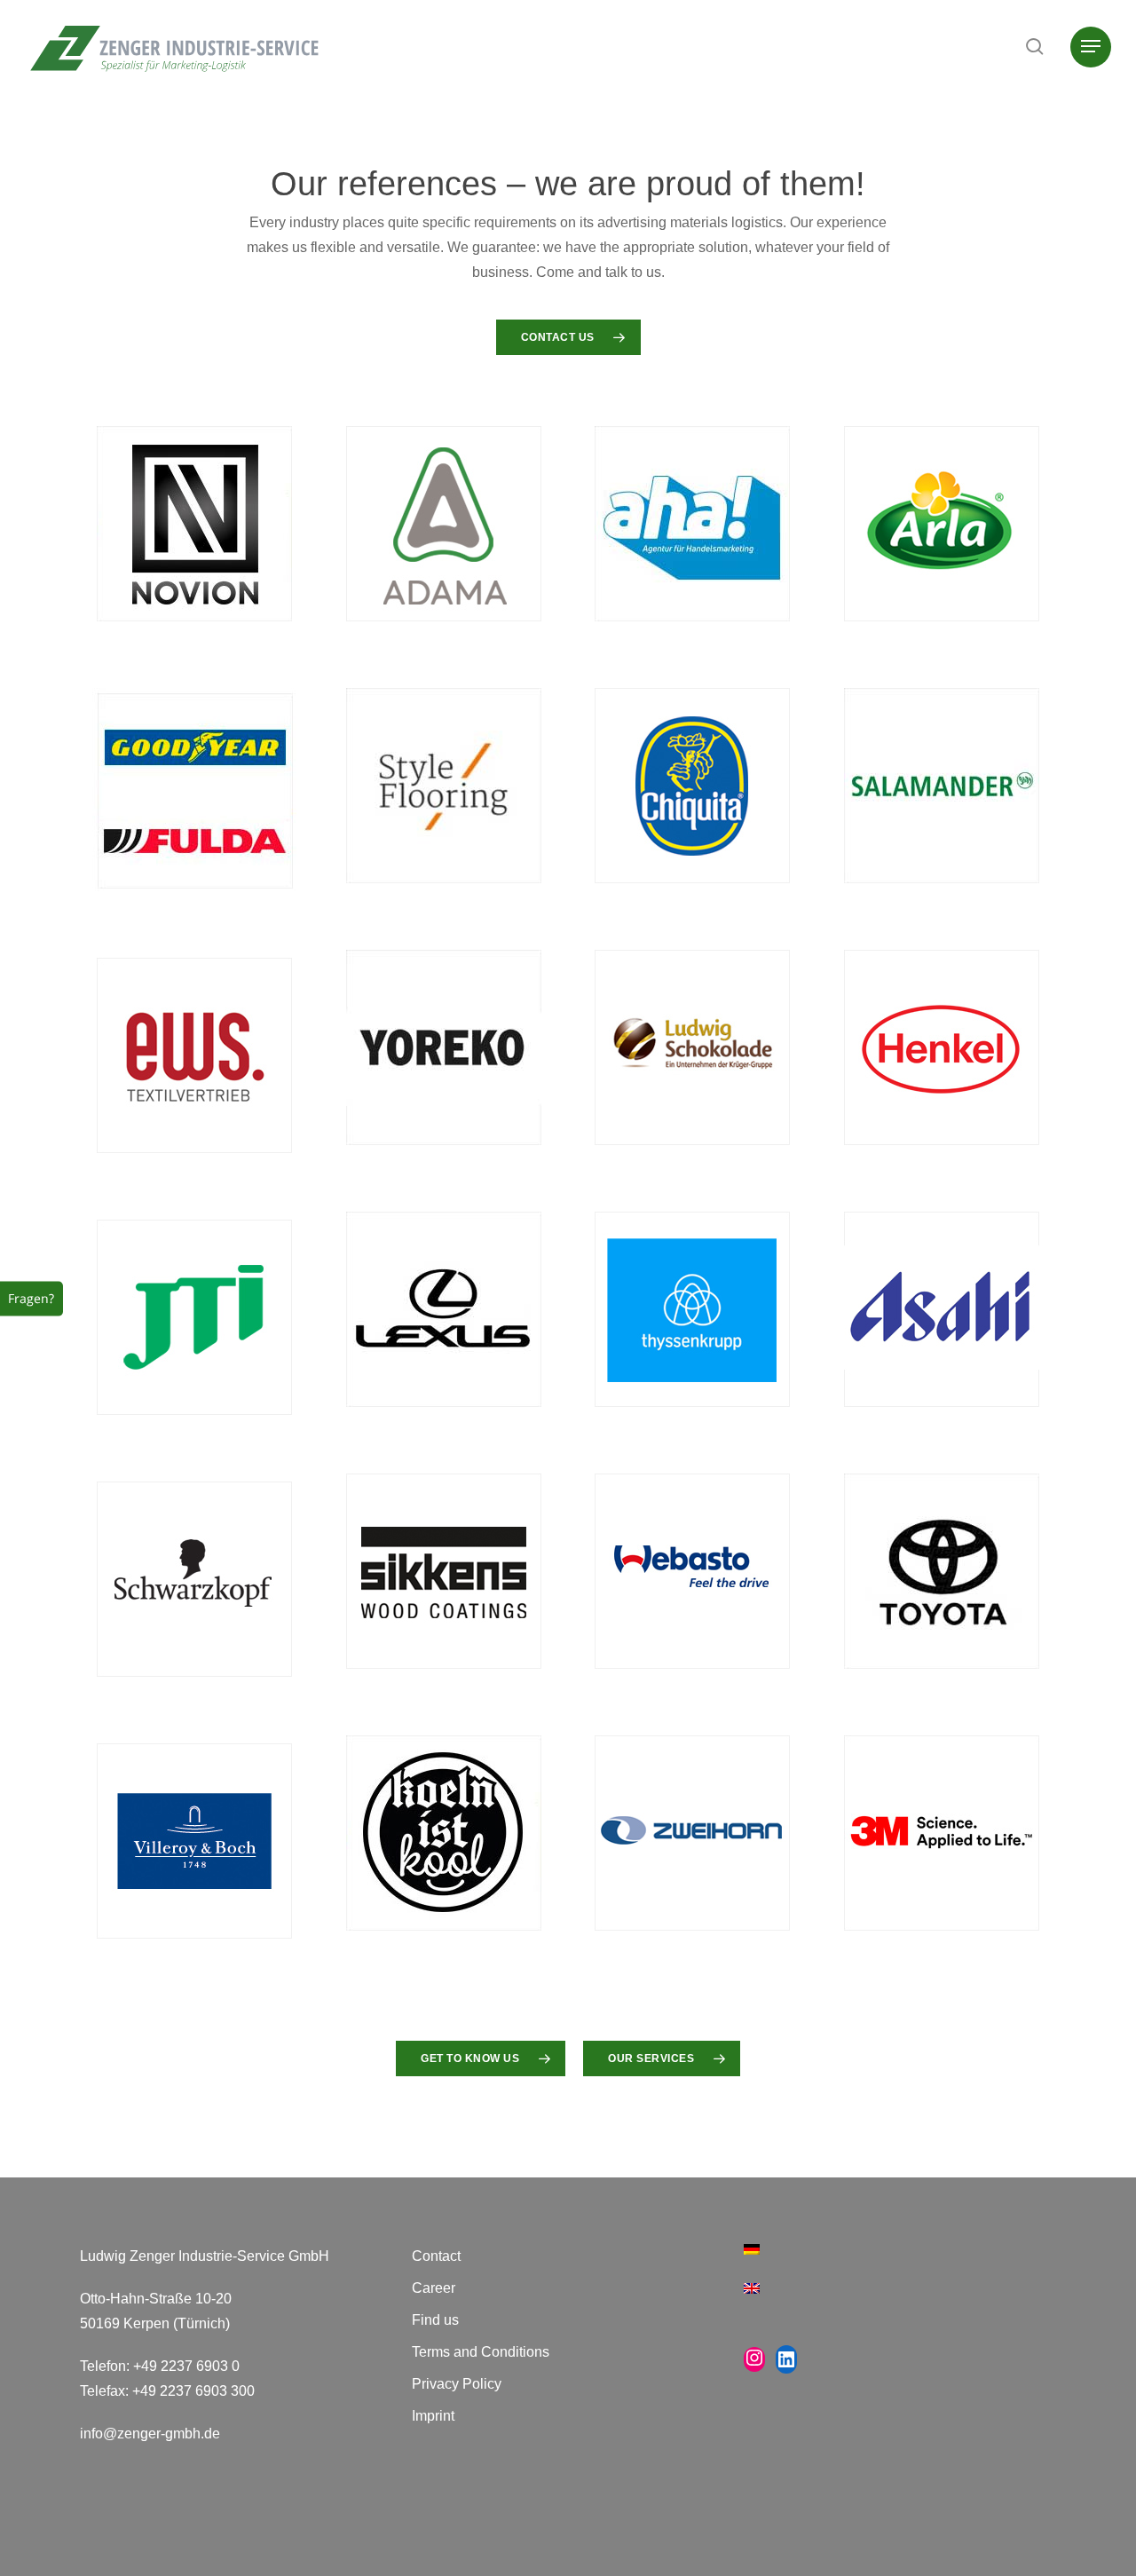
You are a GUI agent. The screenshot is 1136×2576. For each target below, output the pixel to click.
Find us (435, 2320)
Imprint (433, 2416)
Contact (436, 2256)
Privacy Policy (457, 2384)
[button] (1091, 47)
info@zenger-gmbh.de (150, 2434)
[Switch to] (900, 2260)
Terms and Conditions (481, 2352)
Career (434, 2288)
